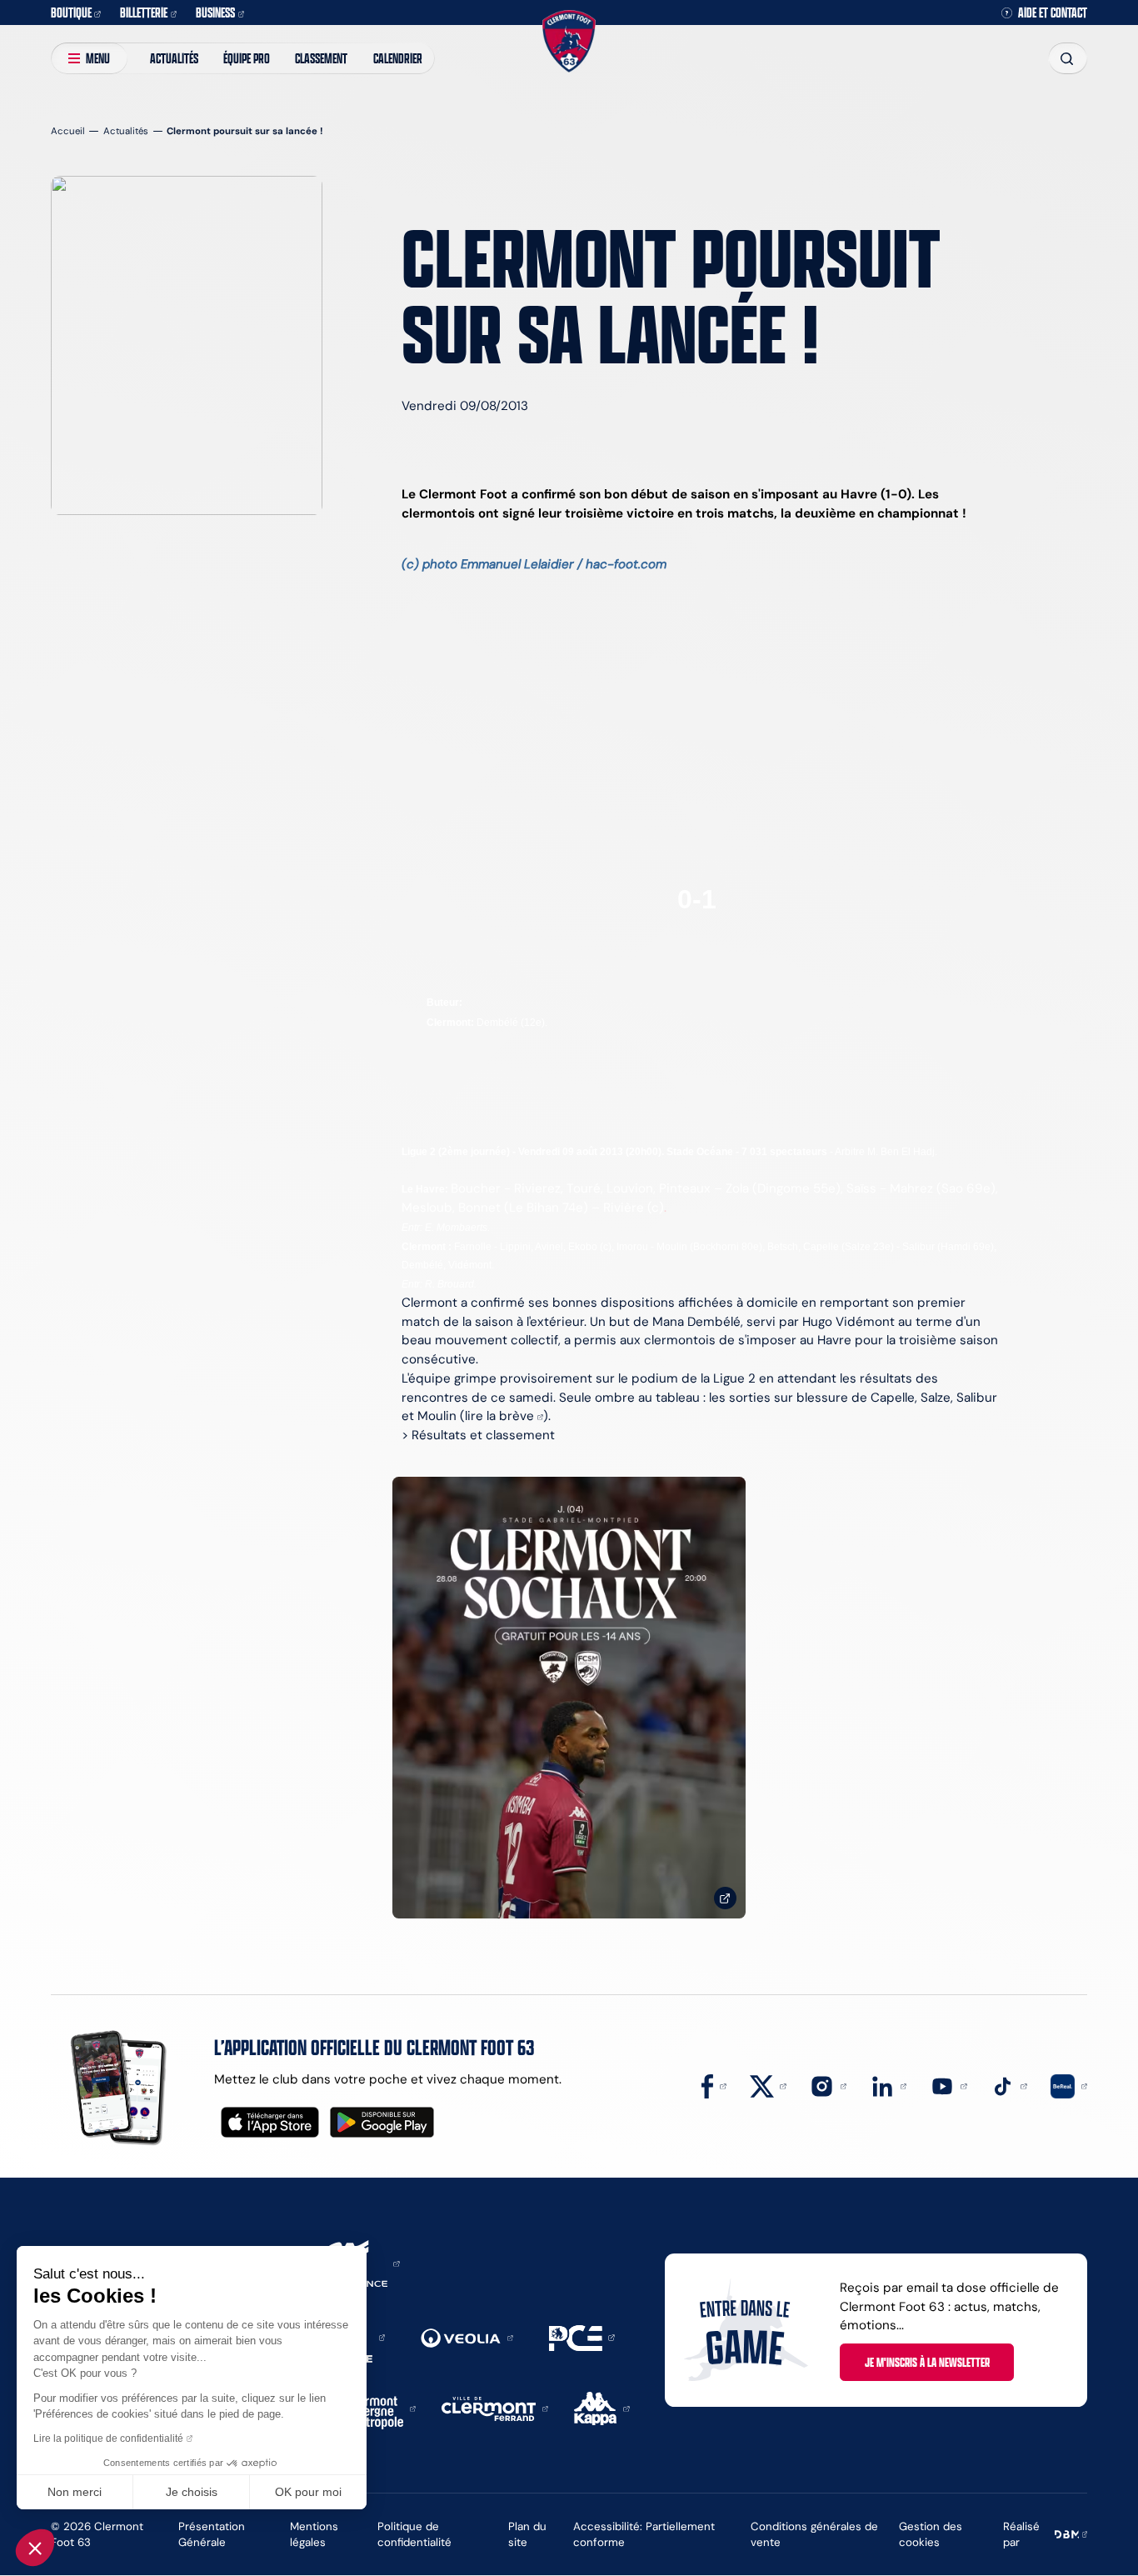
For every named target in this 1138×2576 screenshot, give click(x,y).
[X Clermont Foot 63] (768, 2085)
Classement (321, 58)
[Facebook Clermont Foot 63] (714, 2085)
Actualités (174, 58)
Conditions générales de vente (814, 2534)
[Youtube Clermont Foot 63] (949, 2085)
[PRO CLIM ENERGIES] (582, 2336)
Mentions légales (314, 2534)
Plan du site (527, 2534)
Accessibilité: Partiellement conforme (644, 2534)
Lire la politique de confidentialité (108, 2438)
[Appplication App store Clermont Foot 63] (270, 2122)
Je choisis (192, 2492)
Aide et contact (1053, 13)
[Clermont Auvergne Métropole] (377, 2407)
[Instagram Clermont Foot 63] (828, 2085)
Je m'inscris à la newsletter (927, 2362)
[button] (35, 2548)
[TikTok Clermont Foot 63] (1009, 2085)
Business (215, 12)
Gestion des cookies (931, 2534)
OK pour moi (308, 2492)
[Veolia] (467, 2336)
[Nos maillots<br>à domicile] (569, 1698)
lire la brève (499, 1416)
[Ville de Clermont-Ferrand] (495, 2407)
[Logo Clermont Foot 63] (569, 41)
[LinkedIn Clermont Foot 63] (889, 2085)
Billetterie (144, 12)
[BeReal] (1069, 2085)
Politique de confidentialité (414, 2534)
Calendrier (398, 58)
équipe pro (247, 58)
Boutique (71, 12)
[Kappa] (602, 2407)
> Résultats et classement (478, 1435)
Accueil (68, 131)
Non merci (75, 2492)
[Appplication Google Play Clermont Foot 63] (382, 2122)
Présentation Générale (212, 2534)
